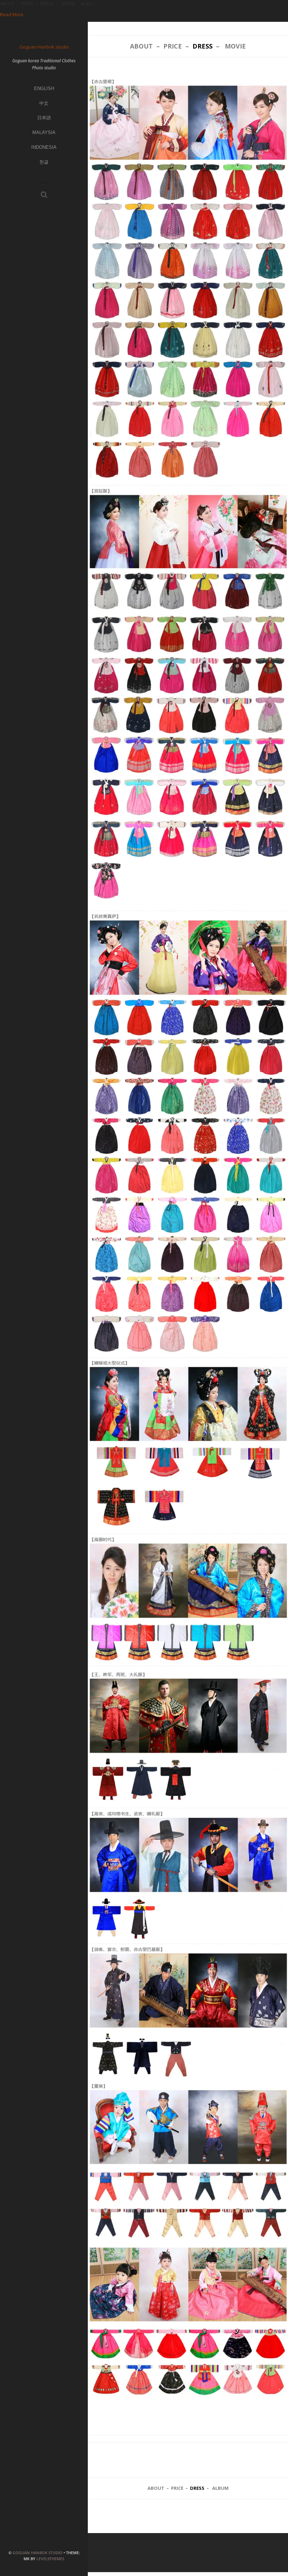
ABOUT (141, 46)
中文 (44, 103)
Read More (12, 14)
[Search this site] (44, 195)
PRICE (173, 46)
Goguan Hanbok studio (38, 2553)
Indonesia (44, 147)
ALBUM (220, 2488)
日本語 (44, 118)
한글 (44, 162)
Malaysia (44, 132)
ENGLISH (44, 88)
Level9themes (50, 2559)
